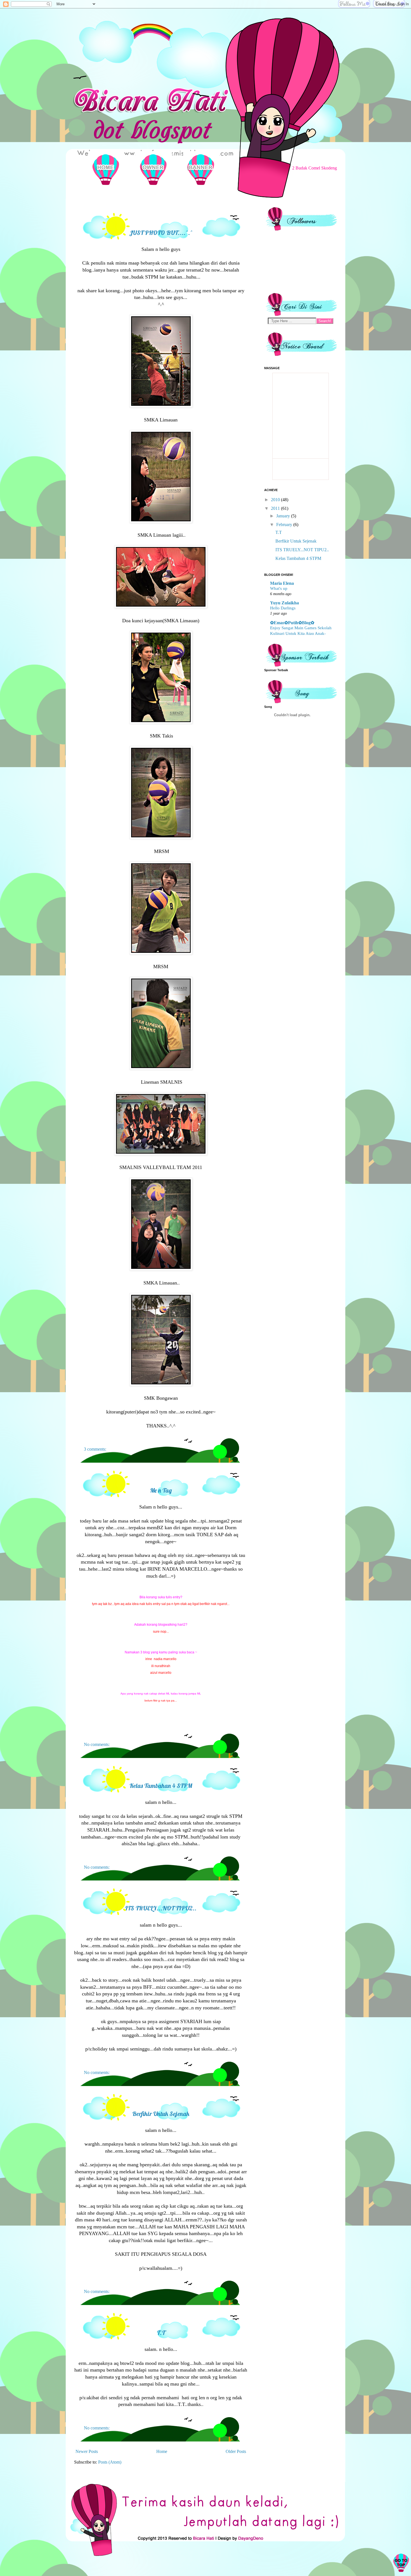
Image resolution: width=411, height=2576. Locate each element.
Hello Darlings (283, 608)
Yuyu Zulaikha (284, 603)
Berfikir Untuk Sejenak (161, 2114)
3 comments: (95, 1449)
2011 (276, 508)
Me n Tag (161, 1490)
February (285, 525)
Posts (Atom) (110, 2462)
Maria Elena (282, 583)
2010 (276, 500)
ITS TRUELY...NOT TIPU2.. (161, 1908)
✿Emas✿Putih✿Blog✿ (292, 623)
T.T (161, 2333)
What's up (279, 588)
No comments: (97, 1744)
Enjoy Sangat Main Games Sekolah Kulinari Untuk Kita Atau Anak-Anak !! (301, 633)
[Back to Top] (401, 2564)
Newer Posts (87, 2451)
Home (162, 2451)
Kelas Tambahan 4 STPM (161, 1786)
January (284, 516)
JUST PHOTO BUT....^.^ (161, 233)
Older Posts (236, 2451)
